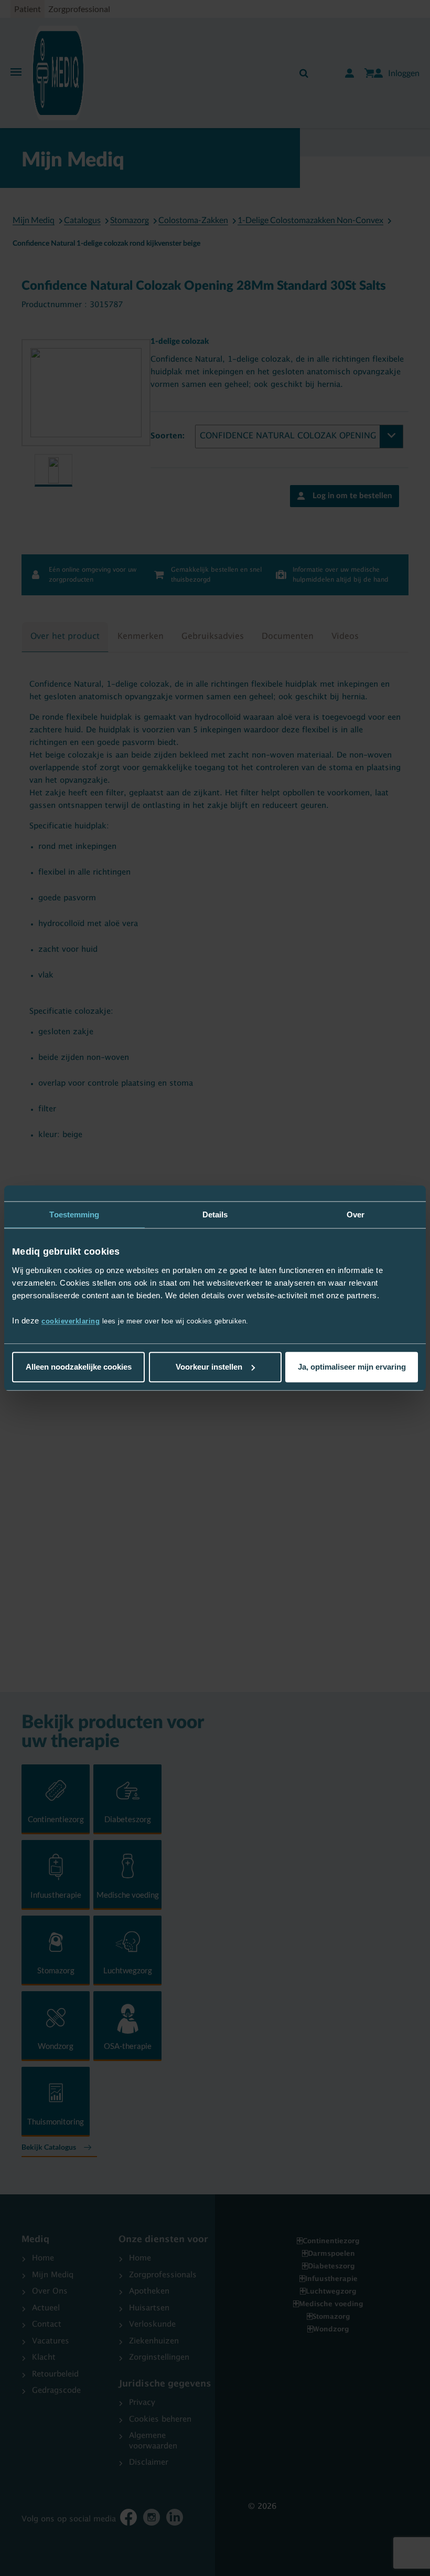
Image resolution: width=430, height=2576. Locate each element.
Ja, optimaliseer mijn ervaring (352, 1367)
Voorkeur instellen (209, 1367)
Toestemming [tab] (74, 1215)
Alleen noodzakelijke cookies (79, 1367)
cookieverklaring (71, 1321)
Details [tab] (215, 1215)
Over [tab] (356, 1215)
